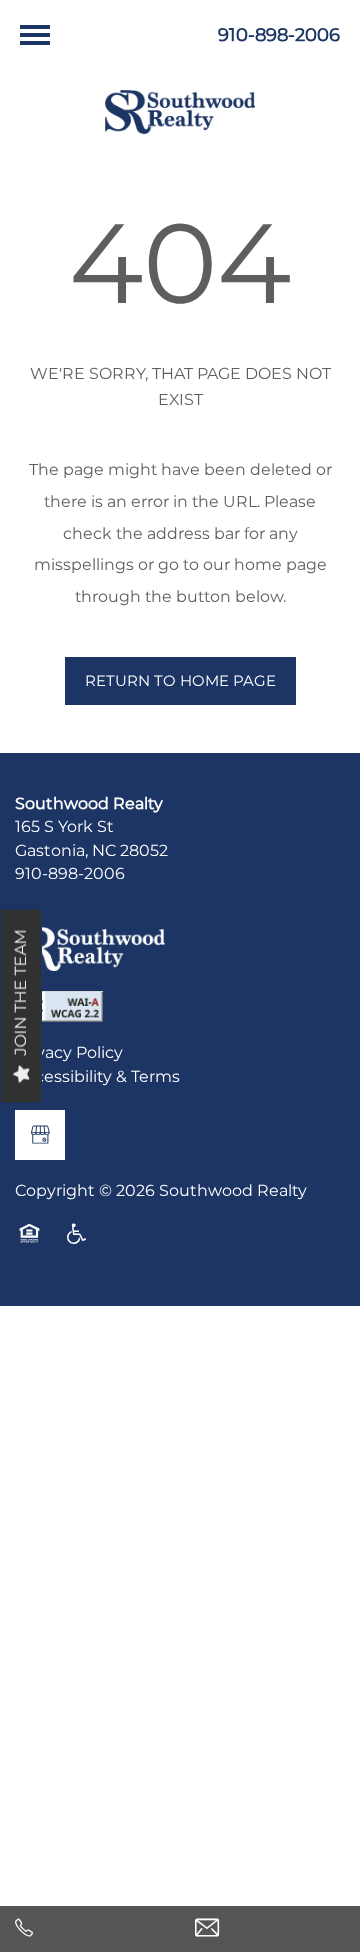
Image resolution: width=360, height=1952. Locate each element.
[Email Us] (270, 1929)
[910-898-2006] (90, 1929)
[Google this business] (40, 1135)
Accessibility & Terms (97, 1078)
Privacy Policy (69, 1054)
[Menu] (35, 35)
